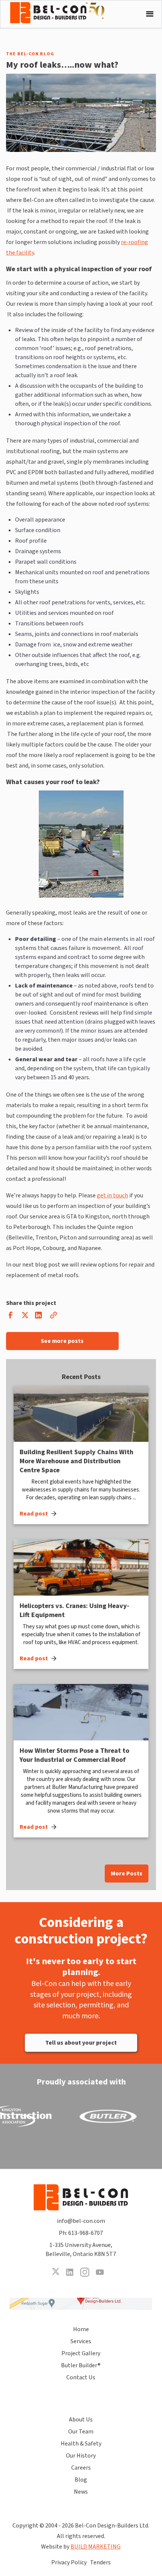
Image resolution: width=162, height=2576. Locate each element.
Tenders (100, 2562)
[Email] (53, 1317)
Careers (81, 2468)
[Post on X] (24, 1317)
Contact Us (81, 2377)
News (81, 2492)
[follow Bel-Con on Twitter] (55, 2272)
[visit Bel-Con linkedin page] (70, 2272)
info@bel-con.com (81, 2221)
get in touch (112, 1195)
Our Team (81, 2432)
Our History (81, 2456)
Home (81, 2329)
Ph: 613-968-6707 (81, 2233)
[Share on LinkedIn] (38, 1317)
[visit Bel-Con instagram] (85, 2272)
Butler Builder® (81, 2365)
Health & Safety (81, 2444)
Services (81, 2341)
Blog (81, 2480)
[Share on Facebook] (11, 1317)
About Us (81, 2420)
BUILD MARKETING (96, 2547)
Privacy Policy (69, 2562)
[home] (63, 13)
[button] (148, 14)
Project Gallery (81, 2353)
